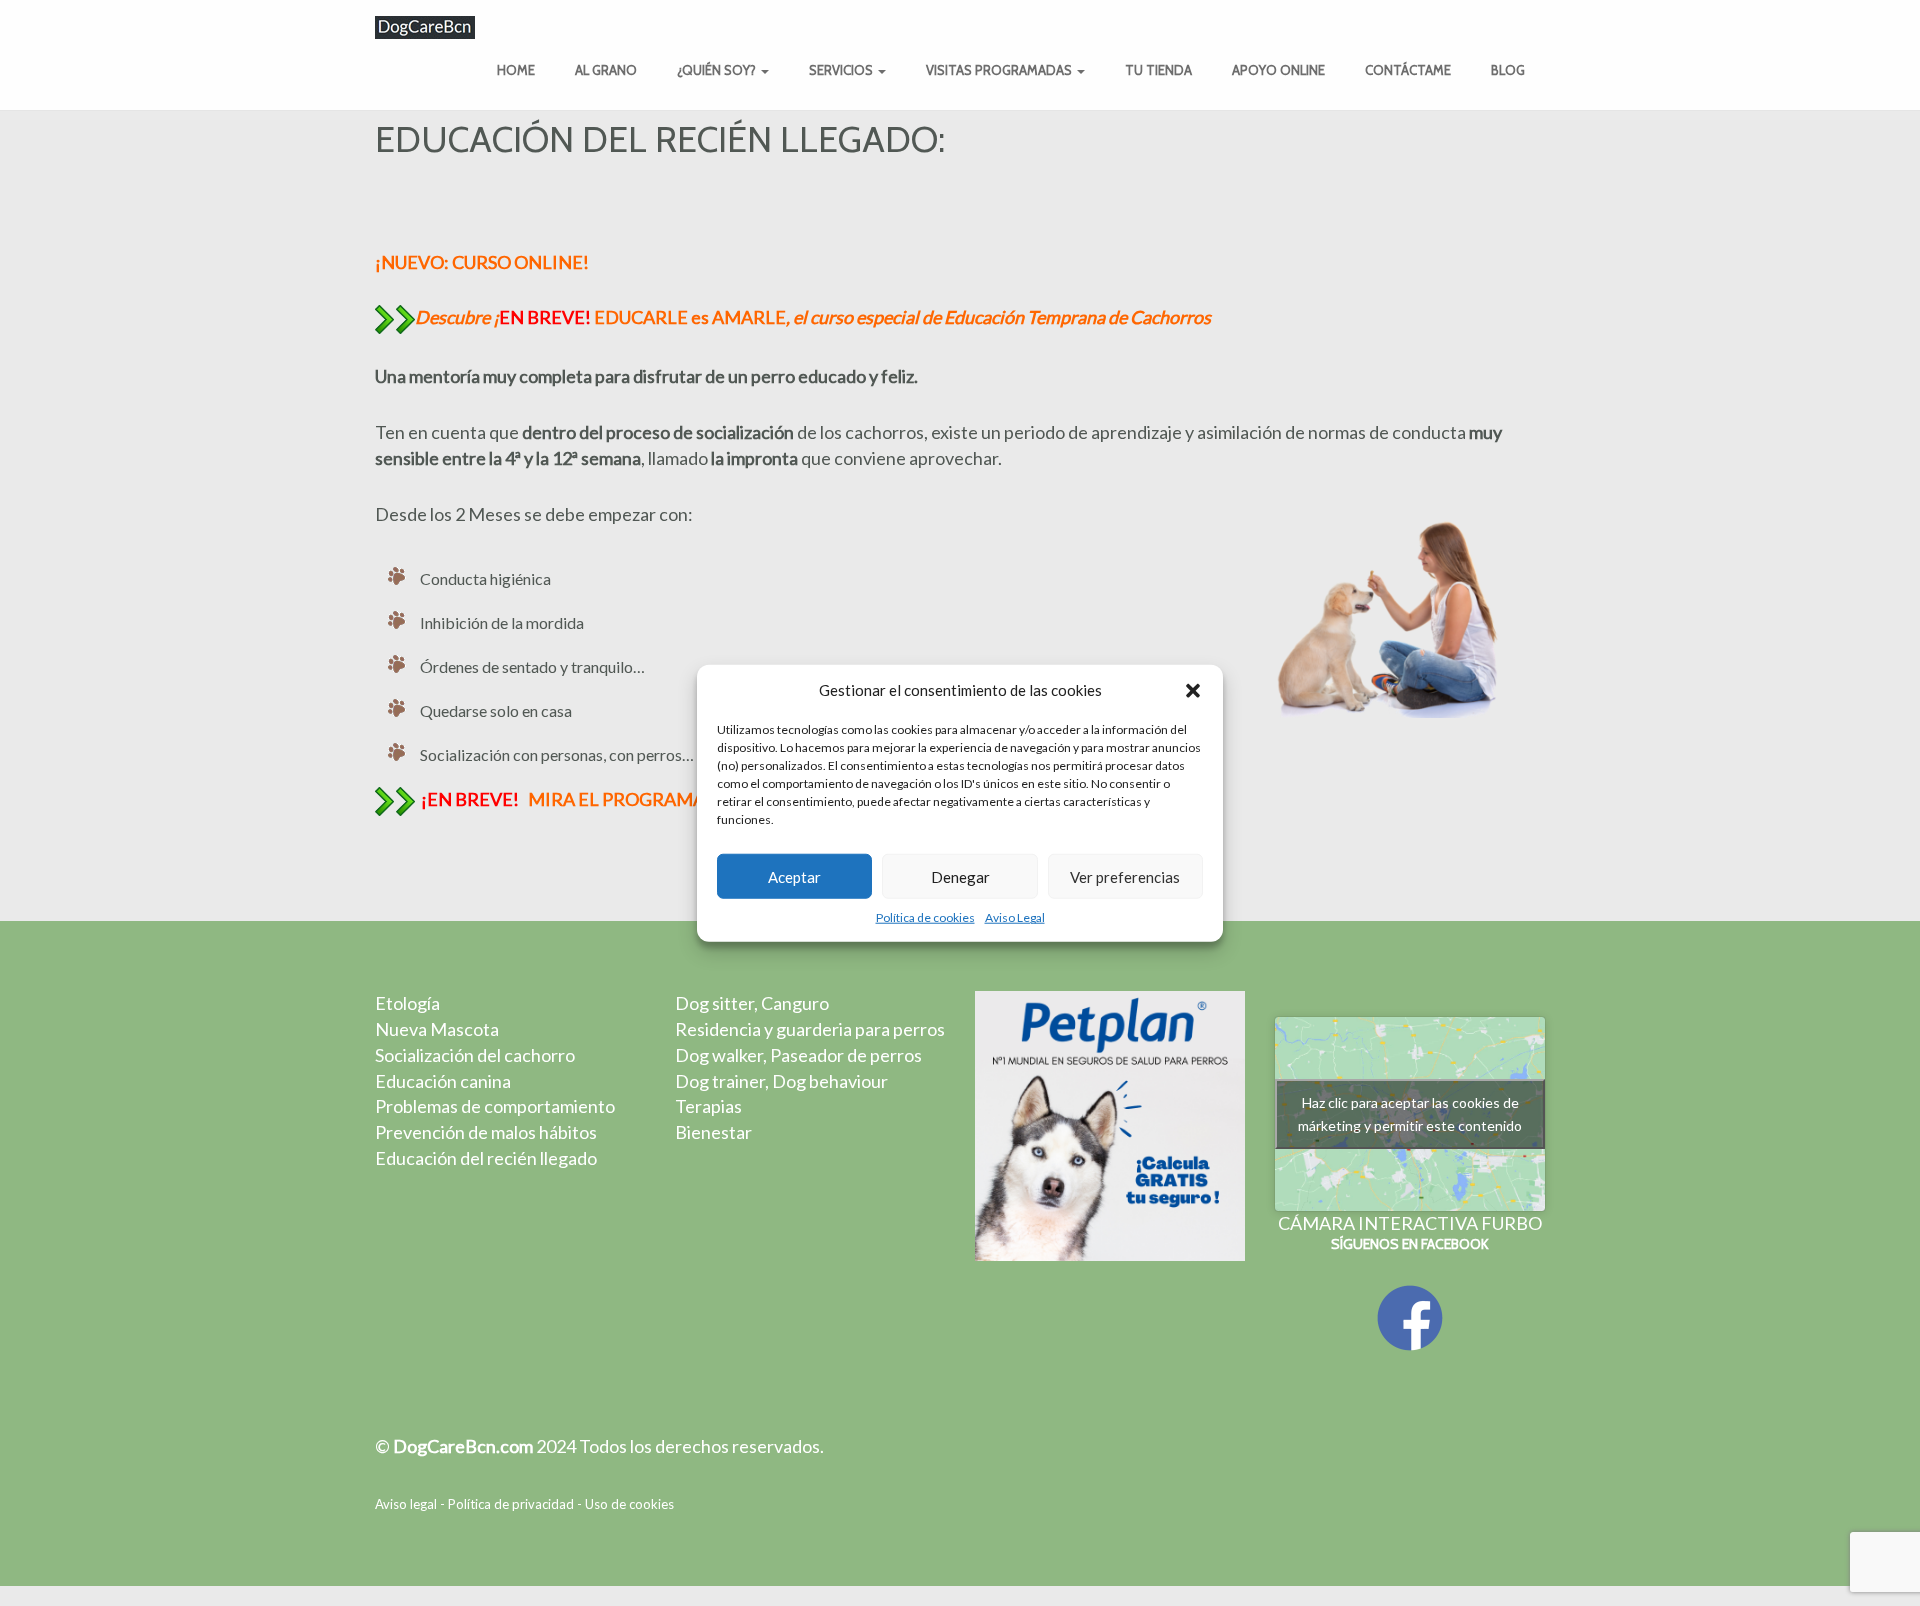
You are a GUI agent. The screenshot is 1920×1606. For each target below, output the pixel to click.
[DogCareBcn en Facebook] (1410, 1316)
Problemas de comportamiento (495, 1106)
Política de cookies (925, 917)
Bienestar (713, 1132)
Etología (407, 1003)
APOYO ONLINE (1278, 70)
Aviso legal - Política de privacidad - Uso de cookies (524, 1504)
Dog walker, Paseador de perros (798, 1055)
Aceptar (794, 877)
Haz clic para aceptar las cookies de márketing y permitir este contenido (1410, 1114)
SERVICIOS (842, 70)
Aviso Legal (1015, 917)
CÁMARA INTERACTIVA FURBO (1410, 1223)
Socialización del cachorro (475, 1055)
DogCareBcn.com (463, 1446)
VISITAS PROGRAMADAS (1000, 70)
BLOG (1508, 70)
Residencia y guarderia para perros (810, 1029)
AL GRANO (606, 70)
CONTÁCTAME (1408, 70)
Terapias (708, 1106)
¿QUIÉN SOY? (718, 70)
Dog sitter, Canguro (752, 1003)
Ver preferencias (1125, 877)
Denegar (960, 877)
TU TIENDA (1158, 70)
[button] (1193, 690)
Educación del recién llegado (486, 1158)
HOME (516, 70)
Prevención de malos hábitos (486, 1132)
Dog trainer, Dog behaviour (781, 1081)
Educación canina (443, 1081)
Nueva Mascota (437, 1029)
